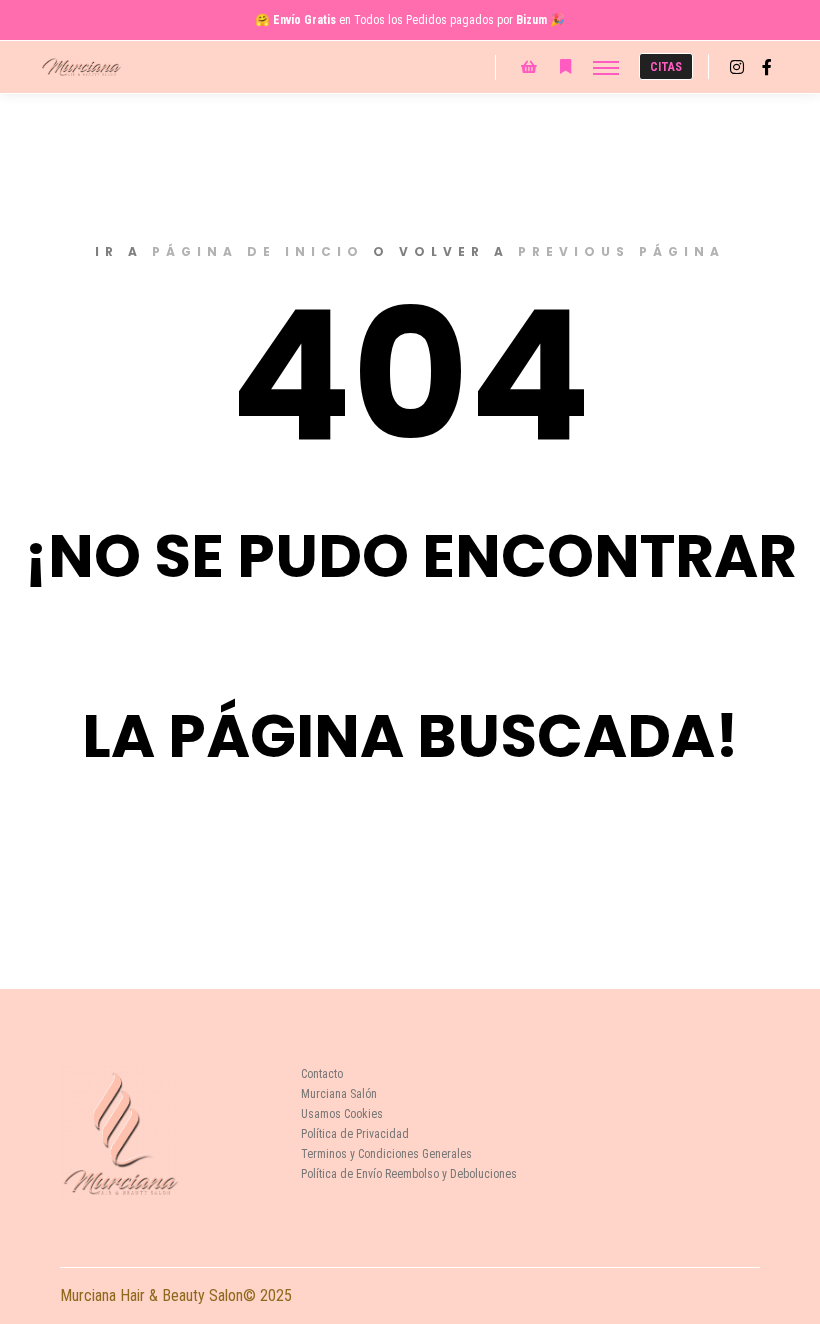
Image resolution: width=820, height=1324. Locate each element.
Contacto (322, 1074)
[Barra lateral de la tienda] (529, 67)
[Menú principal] (606, 67)
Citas (666, 67)
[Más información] (565, 67)
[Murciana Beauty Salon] (81, 67)
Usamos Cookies (342, 1114)
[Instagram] (737, 67)
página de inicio (258, 251)
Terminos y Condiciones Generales (386, 1154)
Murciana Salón (339, 1094)
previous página (621, 251)
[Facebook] (767, 67)
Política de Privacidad (355, 1134)
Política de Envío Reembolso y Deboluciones (409, 1174)
